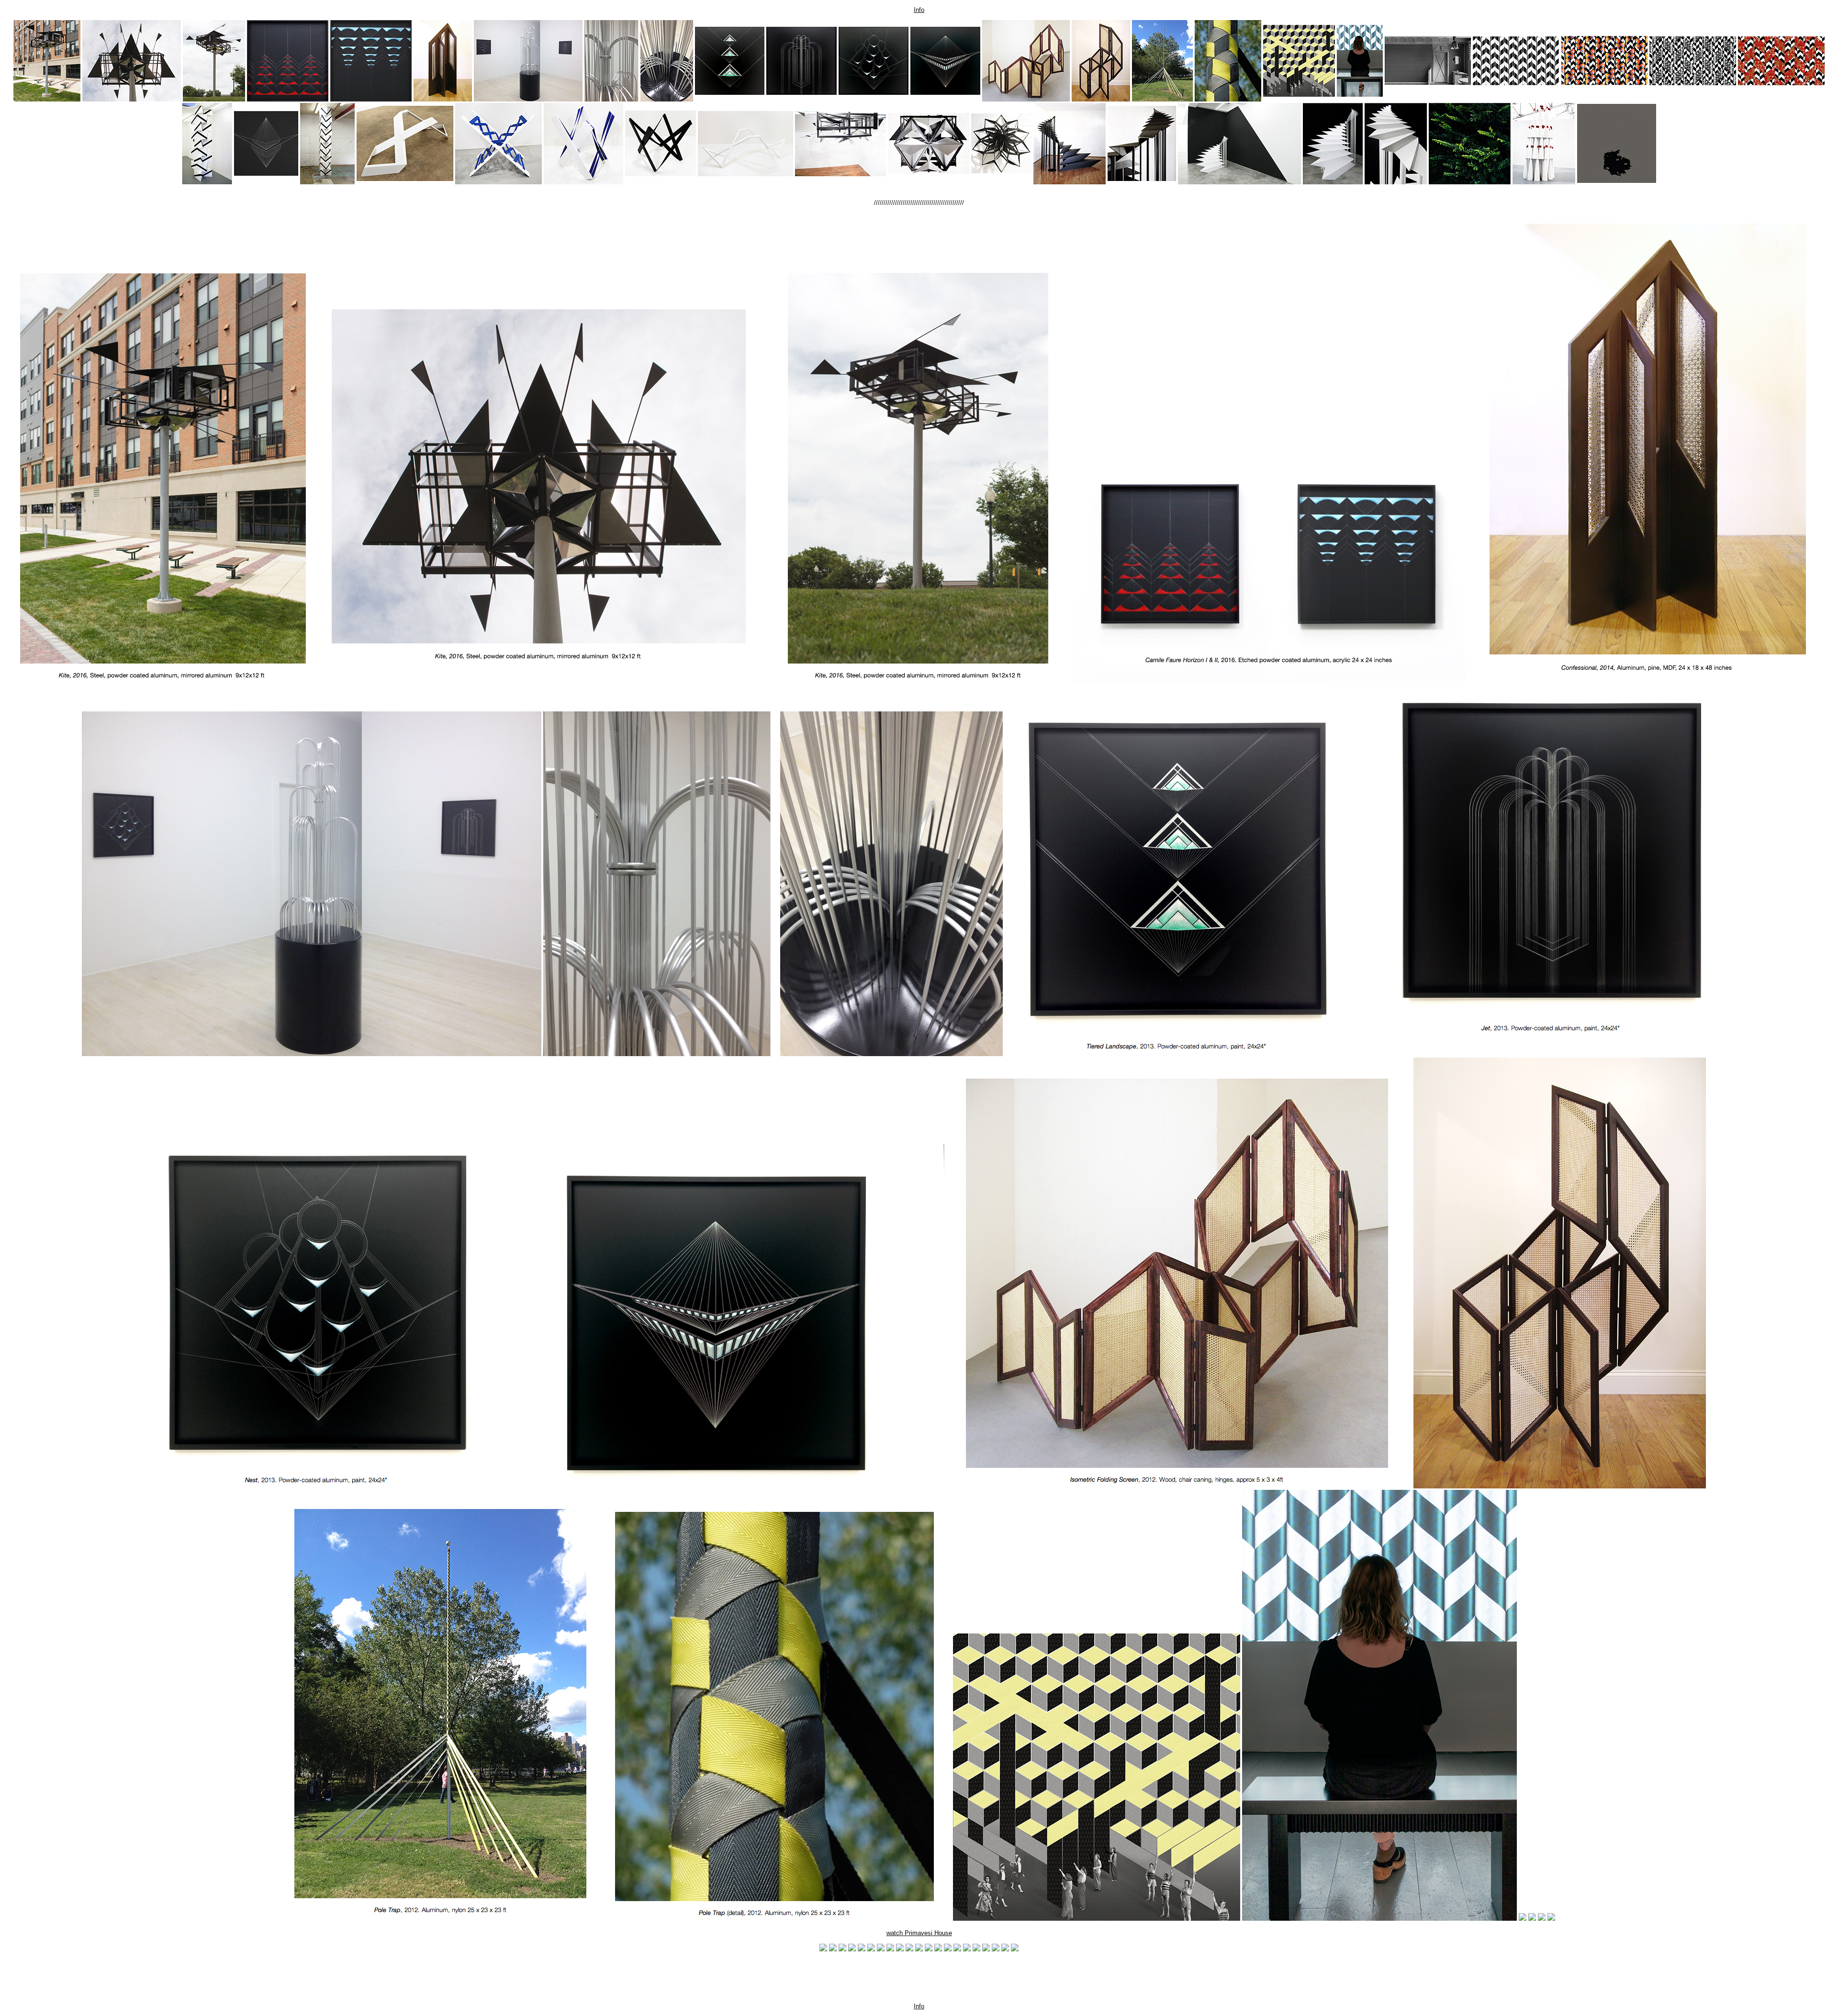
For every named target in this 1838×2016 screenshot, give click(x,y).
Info (919, 10)
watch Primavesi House (919, 1933)
